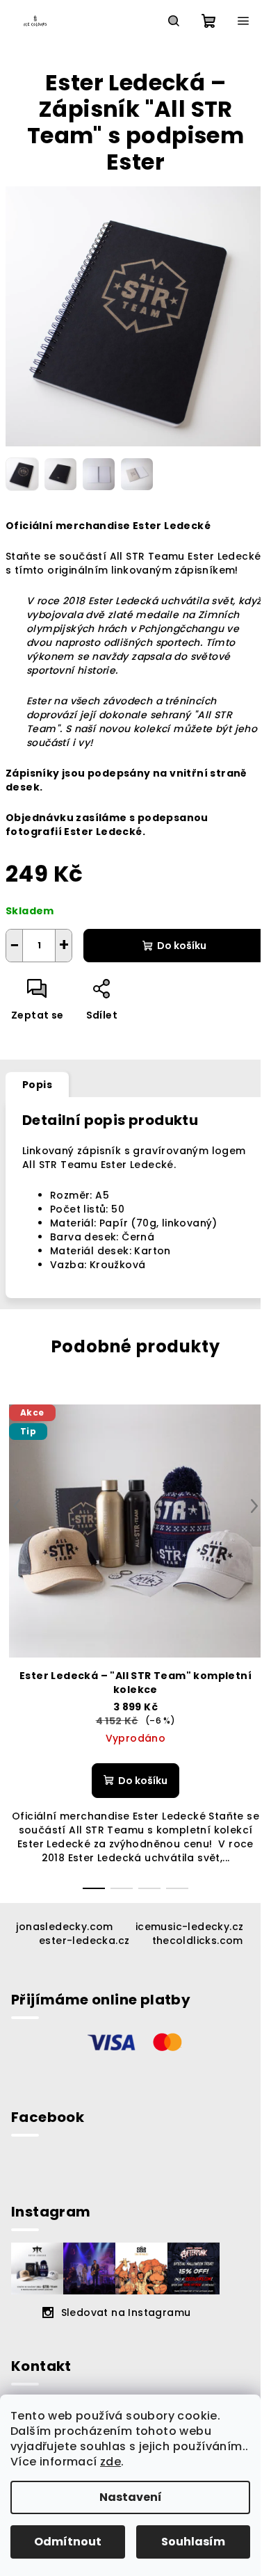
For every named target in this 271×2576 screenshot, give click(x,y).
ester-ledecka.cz (84, 1941)
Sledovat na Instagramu (126, 2312)
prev (17, 1506)
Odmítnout (68, 2542)
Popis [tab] (37, 1085)
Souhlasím (193, 2542)
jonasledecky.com (64, 1927)
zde (110, 2462)
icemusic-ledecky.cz (190, 1927)
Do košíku (182, 946)
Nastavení (131, 2497)
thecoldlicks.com (198, 1941)
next (254, 1506)
